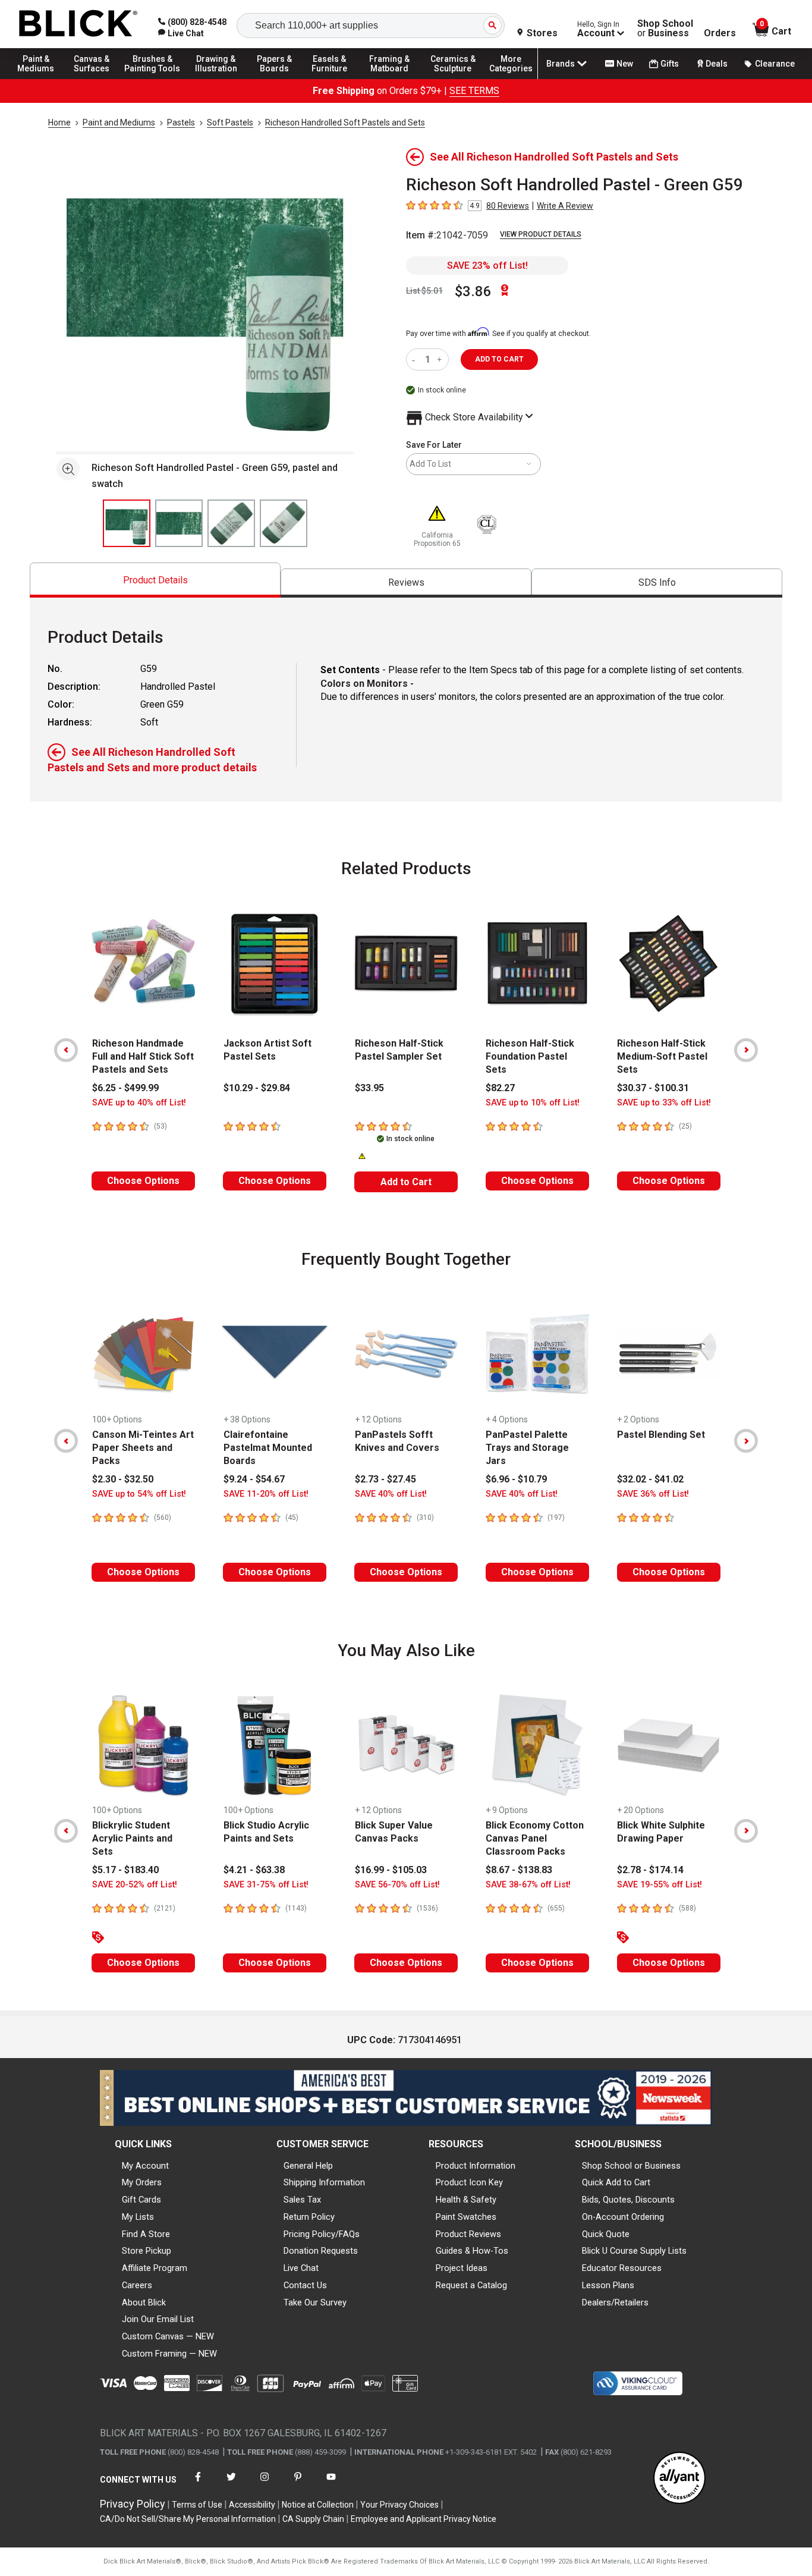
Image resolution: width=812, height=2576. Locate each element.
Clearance (775, 64)
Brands (561, 64)
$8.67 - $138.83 (519, 1870)
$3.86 (473, 291)
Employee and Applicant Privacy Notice (424, 2519)
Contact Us (305, 2285)
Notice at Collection (318, 2505)
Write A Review (565, 206)
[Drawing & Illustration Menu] (216, 78)
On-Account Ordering (623, 2217)
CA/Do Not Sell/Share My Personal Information (188, 2519)
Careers (137, 2285)
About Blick (144, 2302)
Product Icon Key (469, 2182)
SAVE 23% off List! (487, 266)
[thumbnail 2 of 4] (179, 523)
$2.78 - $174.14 (650, 1870)
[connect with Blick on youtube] (331, 2484)
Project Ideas (462, 2268)
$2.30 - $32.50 (123, 1479)
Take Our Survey (315, 2302)
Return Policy (309, 2217)
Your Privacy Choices (399, 2505)
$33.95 (369, 1088)
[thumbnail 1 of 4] (127, 523)
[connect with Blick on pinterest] (298, 2484)
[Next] (746, 1050)
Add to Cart (406, 1182)
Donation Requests (321, 2251)
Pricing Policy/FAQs (322, 2234)
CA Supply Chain (313, 2519)
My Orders (142, 2182)
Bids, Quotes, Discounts (628, 2200)
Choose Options (143, 1181)
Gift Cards (141, 2200)
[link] (181, 33)
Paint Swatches (466, 2217)
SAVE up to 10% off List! (533, 1103)
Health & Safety (466, 2200)
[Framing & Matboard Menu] (389, 78)
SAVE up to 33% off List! (664, 1103)
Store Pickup (147, 2251)
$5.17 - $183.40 (125, 1870)
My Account (145, 2166)
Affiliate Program (155, 2268)
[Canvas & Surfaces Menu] (95, 78)
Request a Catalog (471, 2285)
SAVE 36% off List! (653, 1494)
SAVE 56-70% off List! (397, 1885)
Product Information (476, 2166)
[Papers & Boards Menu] (280, 78)
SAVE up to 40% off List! (139, 1103)
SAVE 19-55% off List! (660, 1885)
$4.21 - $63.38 (254, 1870)
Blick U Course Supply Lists (634, 2251)
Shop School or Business (631, 2166)
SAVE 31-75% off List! (266, 1885)
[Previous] (66, 1050)
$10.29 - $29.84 (257, 1088)
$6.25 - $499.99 (125, 1088)
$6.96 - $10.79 (516, 1479)
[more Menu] (511, 78)
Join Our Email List (158, 2319)
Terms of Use (197, 2505)
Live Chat (301, 2268)
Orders (720, 33)
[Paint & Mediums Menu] (42, 78)
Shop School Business (665, 29)
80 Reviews (508, 206)
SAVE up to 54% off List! (139, 1494)
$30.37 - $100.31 (653, 1088)
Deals (717, 64)
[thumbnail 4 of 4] (284, 523)
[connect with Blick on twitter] (231, 2484)
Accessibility (252, 2505)
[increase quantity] (441, 359)
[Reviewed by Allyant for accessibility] (679, 2479)
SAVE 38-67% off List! (528, 1885)
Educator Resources (622, 2268)
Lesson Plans (608, 2285)
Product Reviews (468, 2234)
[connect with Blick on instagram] (265, 2484)
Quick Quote (606, 2234)
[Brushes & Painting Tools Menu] (153, 78)
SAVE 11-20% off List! (266, 1494)
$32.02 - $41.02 (650, 1479)
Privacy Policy (133, 2504)
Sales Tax (302, 2200)
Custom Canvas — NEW (168, 2336)
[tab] (155, 580)
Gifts (670, 64)
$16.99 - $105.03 (391, 1870)
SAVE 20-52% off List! (135, 1885)
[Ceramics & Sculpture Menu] (453, 78)
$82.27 (500, 1088)
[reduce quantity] (416, 359)
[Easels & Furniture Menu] (333, 78)
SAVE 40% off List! (391, 1494)
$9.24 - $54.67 (254, 1479)
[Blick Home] (78, 24)
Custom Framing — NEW (169, 2354)
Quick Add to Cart (616, 2182)
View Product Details (541, 234)
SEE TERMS (474, 91)
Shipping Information (324, 2182)
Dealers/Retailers (615, 2302)
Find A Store (146, 2234)
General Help (308, 2166)
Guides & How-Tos (472, 2251)
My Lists (138, 2217)
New (625, 64)
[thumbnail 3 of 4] (231, 523)
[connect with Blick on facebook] (198, 2484)
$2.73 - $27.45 (385, 1479)
